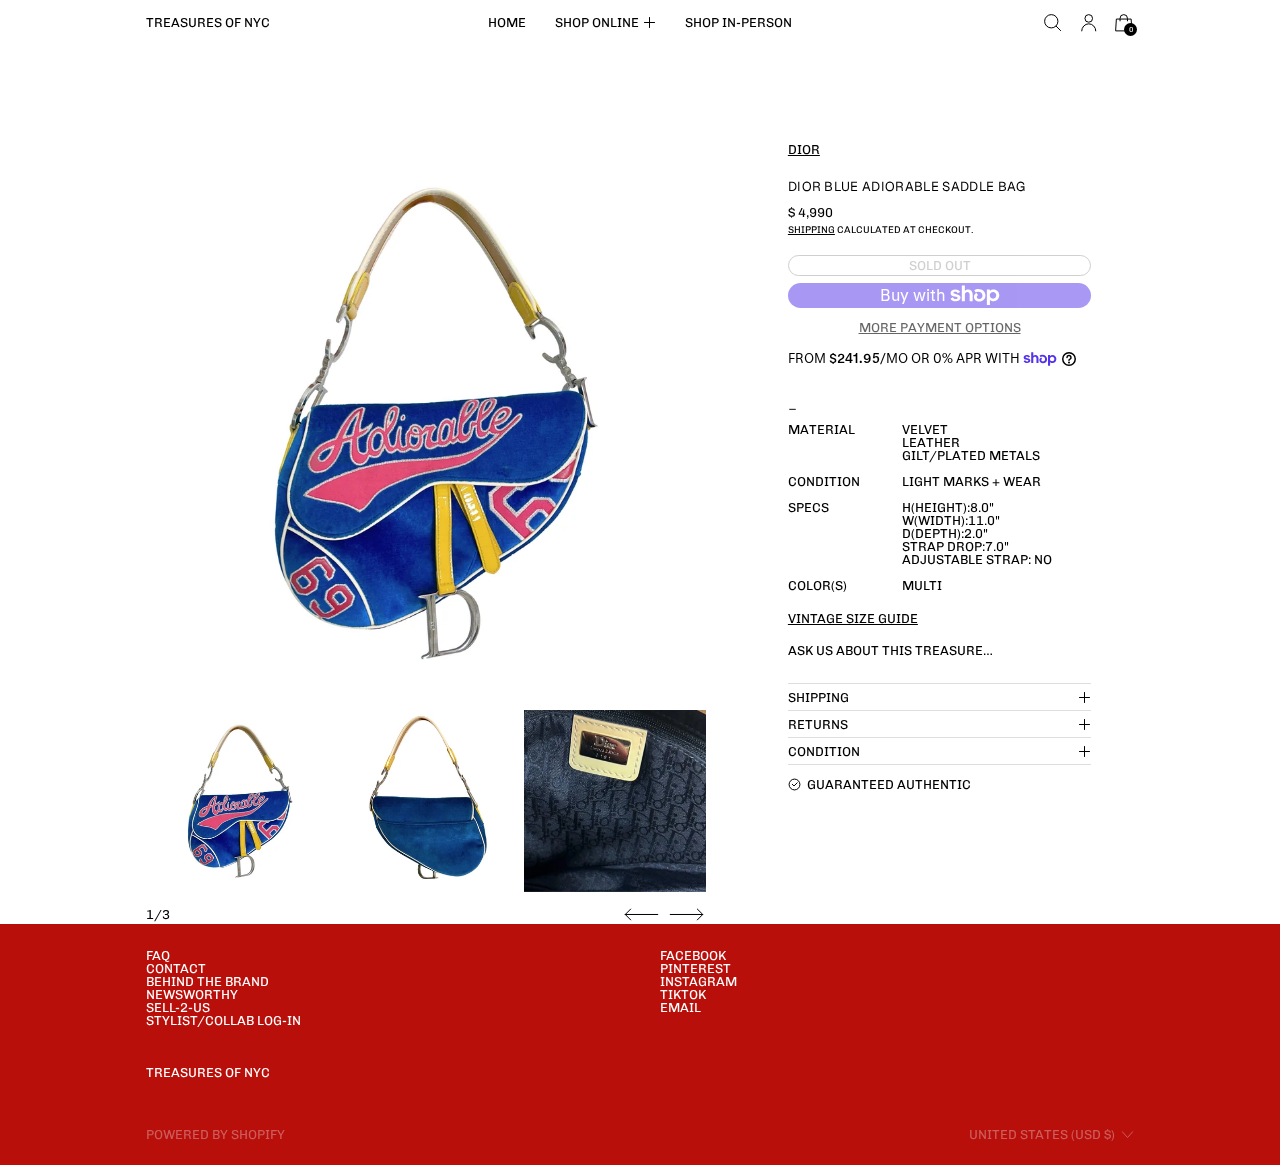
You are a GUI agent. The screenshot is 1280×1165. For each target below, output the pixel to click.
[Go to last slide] (641, 915)
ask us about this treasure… (890, 650)
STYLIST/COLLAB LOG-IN (223, 1020)
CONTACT (176, 968)
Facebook (693, 955)
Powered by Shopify (215, 1134)
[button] (1053, 23)
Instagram (698, 981)
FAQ (158, 955)
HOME (507, 22)
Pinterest (695, 968)
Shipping (811, 229)
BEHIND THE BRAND (207, 981)
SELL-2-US (178, 1007)
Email (680, 1007)
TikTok (683, 994)
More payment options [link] (940, 326)
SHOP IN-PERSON (738, 22)
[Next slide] (686, 915)
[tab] (237, 801)
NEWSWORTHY (192, 994)
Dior (804, 149)
